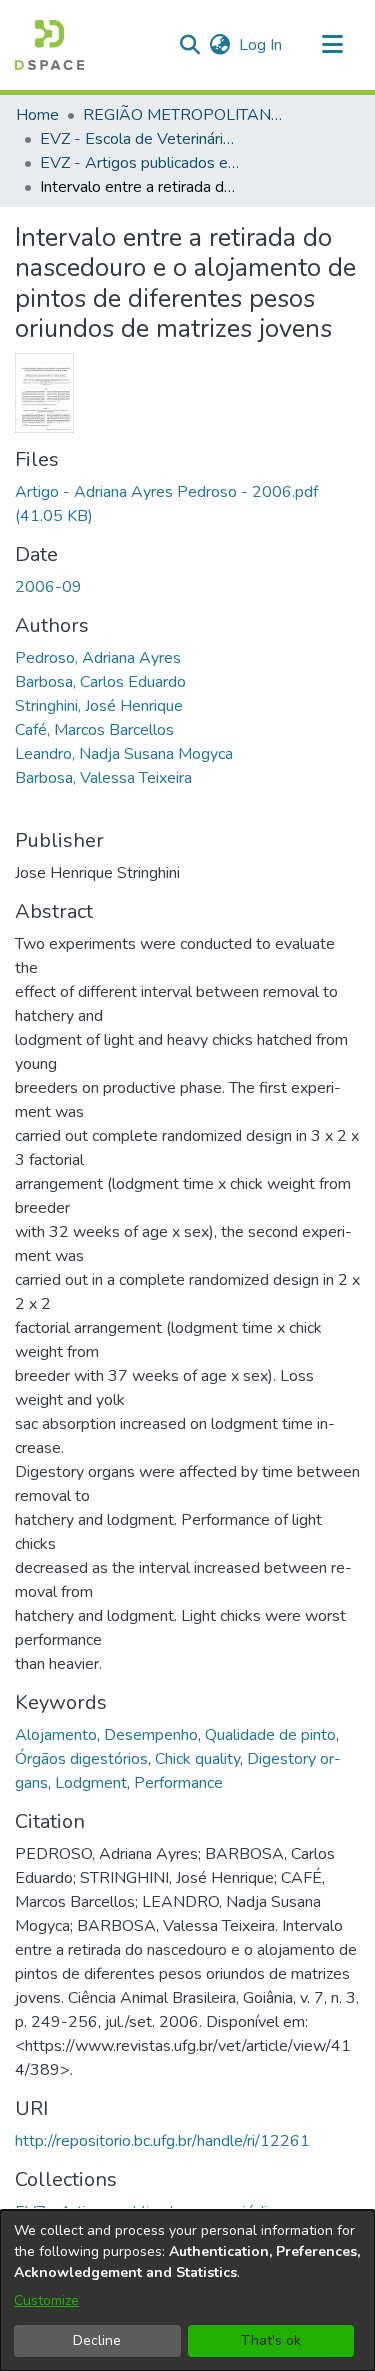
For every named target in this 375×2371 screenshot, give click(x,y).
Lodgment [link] (91, 1783)
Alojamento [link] (56, 1735)
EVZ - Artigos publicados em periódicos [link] (140, 163)
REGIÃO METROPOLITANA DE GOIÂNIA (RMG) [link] (183, 115)
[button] (49, 45)
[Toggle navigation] (332, 45)
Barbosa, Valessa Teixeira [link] (103, 778)
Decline (97, 2340)
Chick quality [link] (197, 1759)
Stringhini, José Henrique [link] (99, 706)
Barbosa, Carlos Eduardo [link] (100, 682)
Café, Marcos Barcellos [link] (94, 730)
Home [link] (37, 115)
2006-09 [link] (48, 587)
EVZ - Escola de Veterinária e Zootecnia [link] (140, 139)
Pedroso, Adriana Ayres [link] (98, 658)
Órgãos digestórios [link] (81, 1759)
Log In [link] (261, 45)
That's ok (271, 2340)
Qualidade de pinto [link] (270, 1735)
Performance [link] (178, 1783)
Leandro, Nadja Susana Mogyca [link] (124, 754)
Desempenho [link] (151, 1735)
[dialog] (187, 2290)
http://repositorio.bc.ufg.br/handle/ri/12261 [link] (162, 2141)
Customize (46, 2300)
